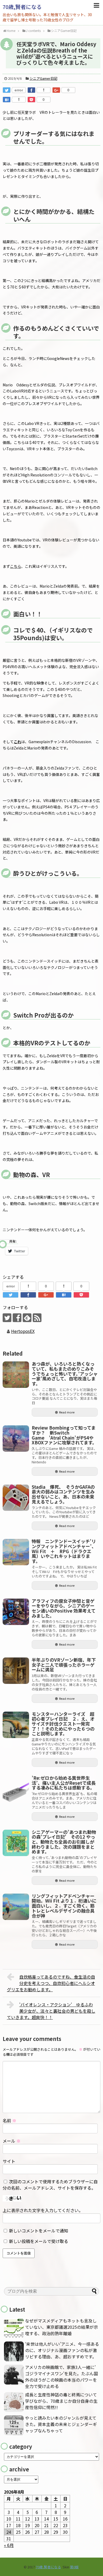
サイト (9, 2161)
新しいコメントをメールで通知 (39, 2231)
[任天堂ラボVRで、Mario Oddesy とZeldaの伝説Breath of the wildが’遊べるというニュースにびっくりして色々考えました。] (7, 100)
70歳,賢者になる (22, 7)
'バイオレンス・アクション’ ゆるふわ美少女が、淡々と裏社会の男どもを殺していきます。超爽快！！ (51, 2011)
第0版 (74, 2567)
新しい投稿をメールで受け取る (39, 2241)
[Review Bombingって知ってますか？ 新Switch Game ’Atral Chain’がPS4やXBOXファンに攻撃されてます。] (16, 1439)
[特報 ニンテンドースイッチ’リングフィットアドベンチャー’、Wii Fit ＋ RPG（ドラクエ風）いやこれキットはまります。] (16, 1552)
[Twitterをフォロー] (7, 1318)
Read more (67, 1412)
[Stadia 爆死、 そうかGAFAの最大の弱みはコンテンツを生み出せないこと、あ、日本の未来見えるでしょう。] (16, 1498)
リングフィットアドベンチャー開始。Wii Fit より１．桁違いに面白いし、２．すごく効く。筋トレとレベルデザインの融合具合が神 (64, 1906)
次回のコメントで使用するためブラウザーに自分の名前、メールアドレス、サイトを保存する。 (50, 2185)
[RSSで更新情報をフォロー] (37, 1318)
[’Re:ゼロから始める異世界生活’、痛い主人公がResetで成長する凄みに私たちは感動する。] (16, 1789)
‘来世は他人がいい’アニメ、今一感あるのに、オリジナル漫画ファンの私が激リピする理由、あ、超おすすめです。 (62, 2350)
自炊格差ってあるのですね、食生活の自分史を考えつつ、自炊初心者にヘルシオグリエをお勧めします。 (51, 1983)
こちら (16, 566)
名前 (10, 2120)
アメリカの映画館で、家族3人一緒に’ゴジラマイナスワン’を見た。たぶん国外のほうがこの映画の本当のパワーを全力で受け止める (62, 2377)
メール (12, 2141)
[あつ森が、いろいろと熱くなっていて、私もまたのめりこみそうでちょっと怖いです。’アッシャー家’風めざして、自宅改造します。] (16, 1375)
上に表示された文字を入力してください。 (43, 2210)
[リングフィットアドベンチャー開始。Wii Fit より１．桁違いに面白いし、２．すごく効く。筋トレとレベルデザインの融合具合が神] (16, 1907)
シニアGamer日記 (43, 78)
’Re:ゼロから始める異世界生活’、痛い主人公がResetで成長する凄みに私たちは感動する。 (64, 1783)
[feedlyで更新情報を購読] (27, 1318)
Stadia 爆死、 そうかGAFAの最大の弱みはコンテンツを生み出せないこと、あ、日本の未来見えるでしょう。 (63, 1494)
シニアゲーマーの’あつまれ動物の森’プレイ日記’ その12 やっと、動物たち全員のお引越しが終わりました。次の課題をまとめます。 (64, 1842)
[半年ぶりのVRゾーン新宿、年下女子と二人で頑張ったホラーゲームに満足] (16, 1671)
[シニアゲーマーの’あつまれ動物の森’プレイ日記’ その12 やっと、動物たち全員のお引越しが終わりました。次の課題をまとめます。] (16, 1843)
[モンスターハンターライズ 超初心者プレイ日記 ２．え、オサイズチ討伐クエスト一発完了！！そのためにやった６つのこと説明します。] (16, 1725)
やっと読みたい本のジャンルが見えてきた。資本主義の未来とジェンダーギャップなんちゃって (61, 2424)
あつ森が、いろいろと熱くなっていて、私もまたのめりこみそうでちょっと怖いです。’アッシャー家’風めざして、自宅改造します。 (65, 1374)
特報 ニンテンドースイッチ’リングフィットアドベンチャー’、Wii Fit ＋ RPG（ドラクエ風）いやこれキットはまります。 (64, 1551)
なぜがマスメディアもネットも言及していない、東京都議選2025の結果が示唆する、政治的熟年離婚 (62, 2327)
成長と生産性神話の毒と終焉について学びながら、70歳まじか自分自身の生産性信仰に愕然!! (61, 2401)
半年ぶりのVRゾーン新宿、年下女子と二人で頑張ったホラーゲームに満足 (64, 1665)
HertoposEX (23, 1331)
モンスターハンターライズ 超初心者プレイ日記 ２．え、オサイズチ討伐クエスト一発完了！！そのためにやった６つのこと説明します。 (63, 1724)
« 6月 (9, 2545)
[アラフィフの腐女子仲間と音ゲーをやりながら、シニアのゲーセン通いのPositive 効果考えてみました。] (16, 1612)
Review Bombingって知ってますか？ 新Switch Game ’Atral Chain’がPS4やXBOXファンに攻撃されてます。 (64, 1435)
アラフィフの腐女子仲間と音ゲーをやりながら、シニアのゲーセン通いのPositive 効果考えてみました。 (64, 1608)
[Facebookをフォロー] (17, 1318)
